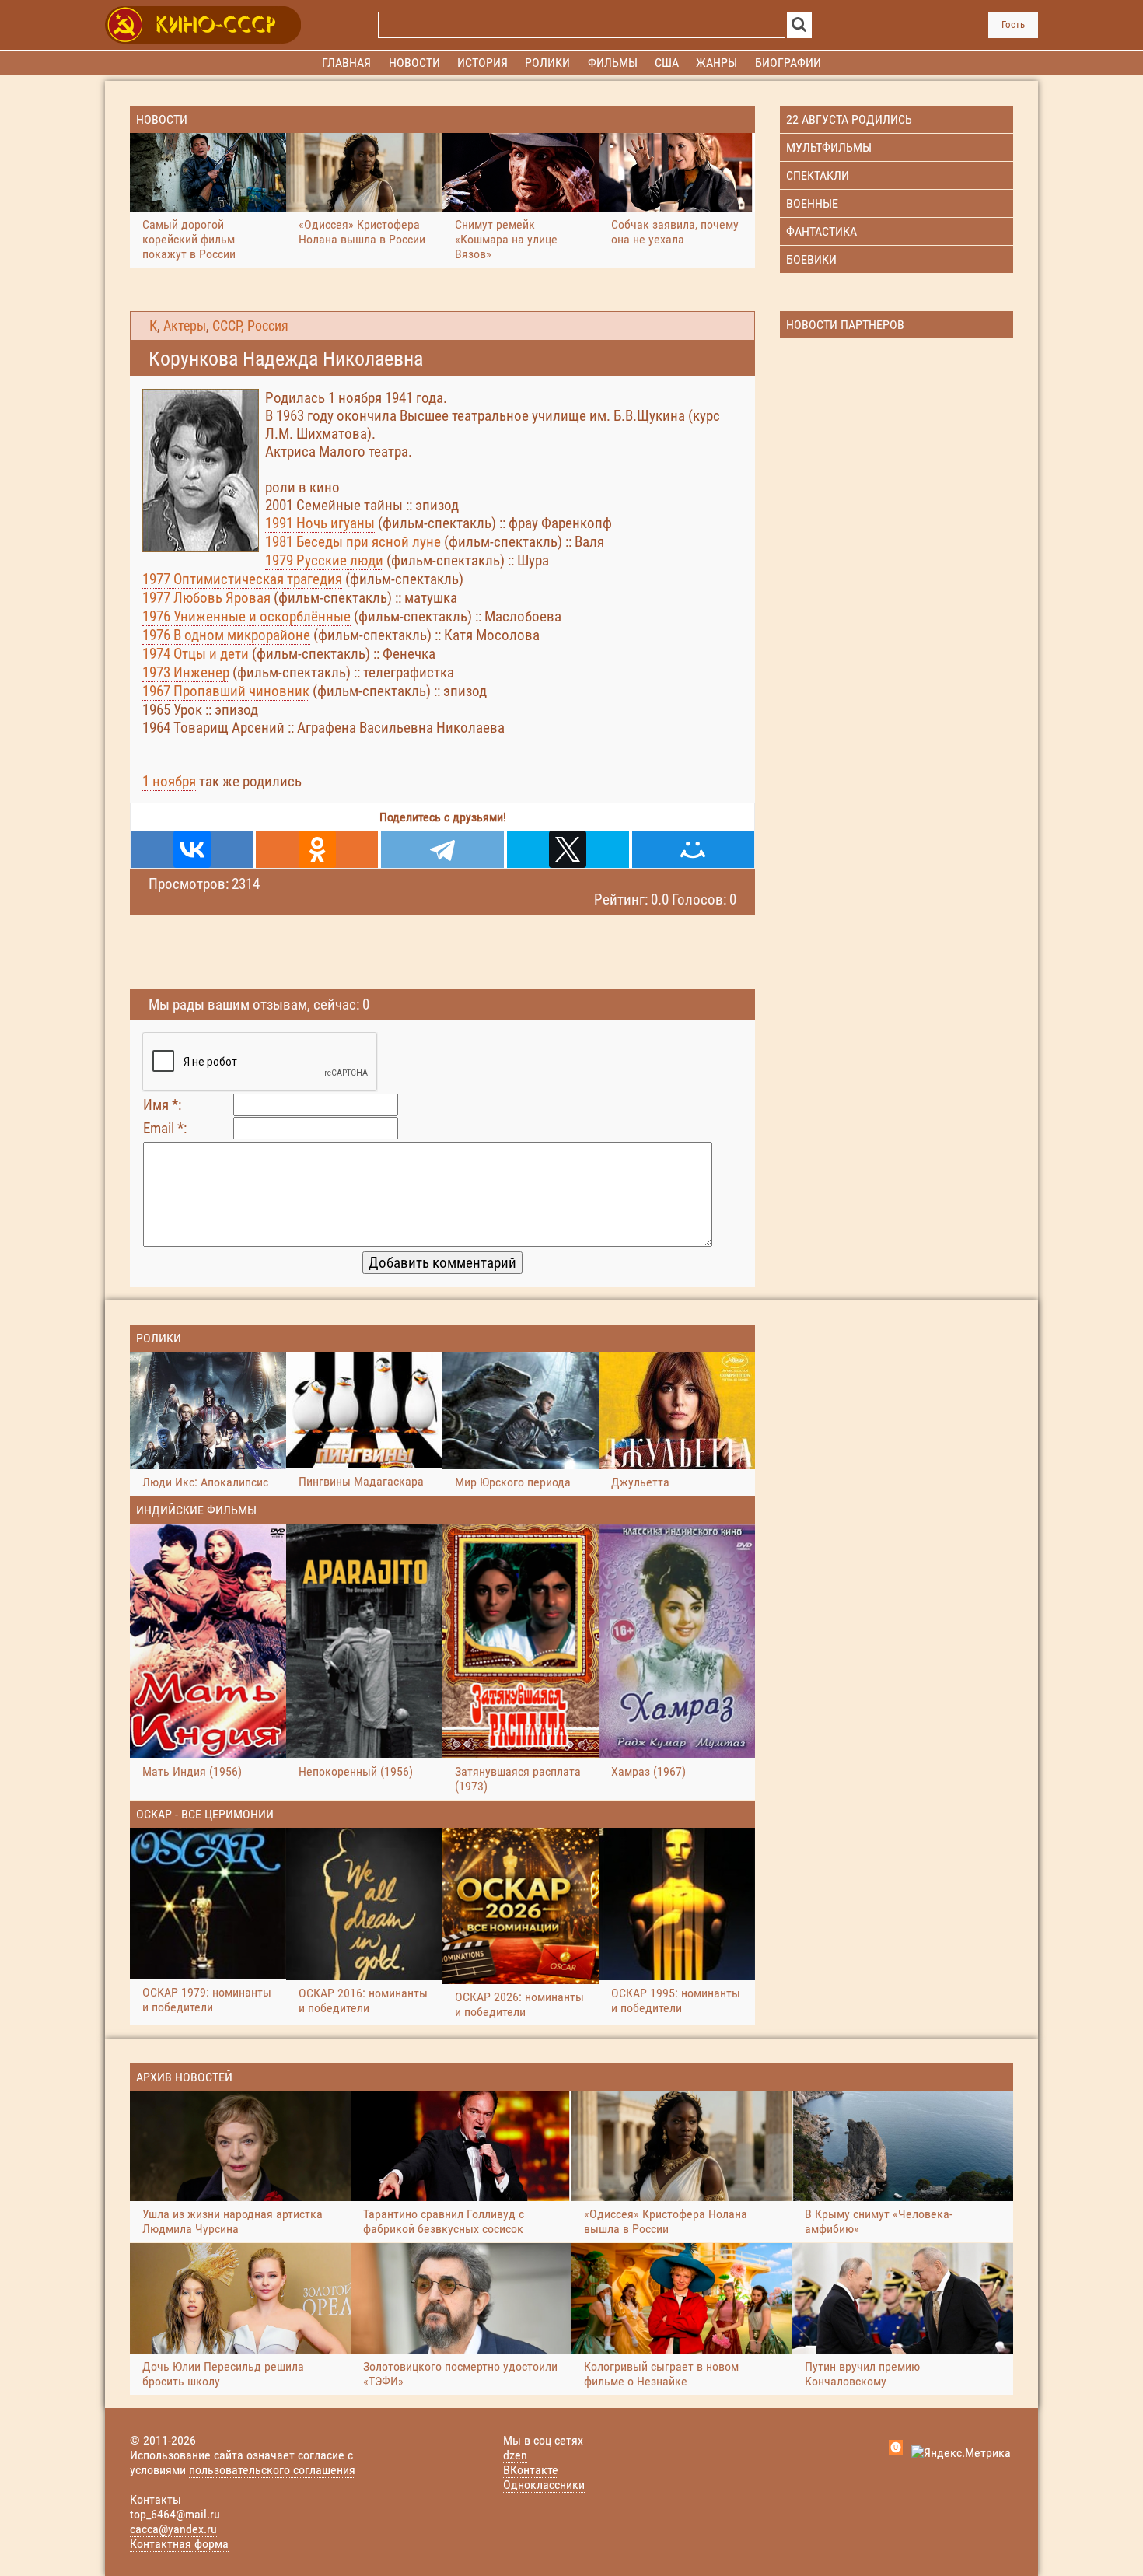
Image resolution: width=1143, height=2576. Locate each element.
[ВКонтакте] (192, 849)
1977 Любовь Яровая (206, 598)
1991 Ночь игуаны (320, 523)
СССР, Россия (250, 326)
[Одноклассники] (317, 849)
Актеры (185, 326)
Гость (1013, 24)
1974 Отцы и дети (196, 654)
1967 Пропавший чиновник (226, 691)
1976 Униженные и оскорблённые (246, 616)
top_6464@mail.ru (175, 2514)
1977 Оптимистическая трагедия (242, 579)
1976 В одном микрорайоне (226, 635)
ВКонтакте (531, 2470)
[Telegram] (442, 849)
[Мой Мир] (693, 849)
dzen (515, 2455)
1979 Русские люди (324, 560)
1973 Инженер (186, 672)
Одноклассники (544, 2485)
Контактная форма (179, 2544)
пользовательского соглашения (272, 2470)
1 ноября (169, 781)
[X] (568, 849)
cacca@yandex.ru (173, 2529)
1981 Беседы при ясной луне (353, 542)
